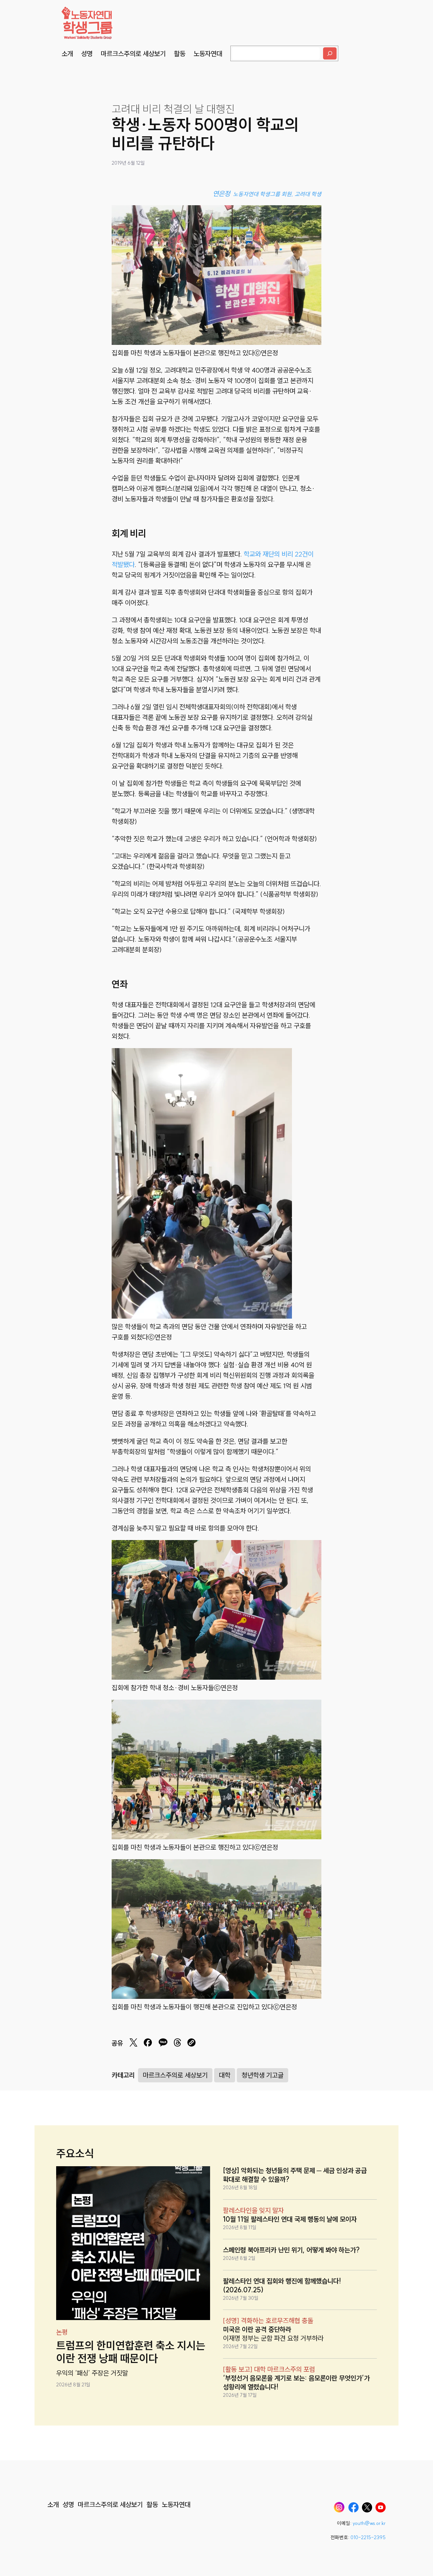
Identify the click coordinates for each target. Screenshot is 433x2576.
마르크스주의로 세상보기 (175, 2075)
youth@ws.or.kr (369, 2523)
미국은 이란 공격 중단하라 (257, 2329)
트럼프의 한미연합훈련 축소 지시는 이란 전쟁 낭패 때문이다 (131, 2352)
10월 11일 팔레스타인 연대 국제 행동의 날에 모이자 (290, 2219)
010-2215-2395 (368, 2537)
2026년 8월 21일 (73, 2385)
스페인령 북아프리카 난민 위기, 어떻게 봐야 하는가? (291, 2250)
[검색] (330, 53)
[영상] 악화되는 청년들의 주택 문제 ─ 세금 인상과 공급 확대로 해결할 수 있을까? (295, 2175)
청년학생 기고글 (263, 2075)
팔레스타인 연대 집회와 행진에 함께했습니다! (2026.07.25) (282, 2285)
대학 (225, 2075)
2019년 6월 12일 (128, 163)
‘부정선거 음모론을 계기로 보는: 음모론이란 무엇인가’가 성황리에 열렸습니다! (296, 2382)
